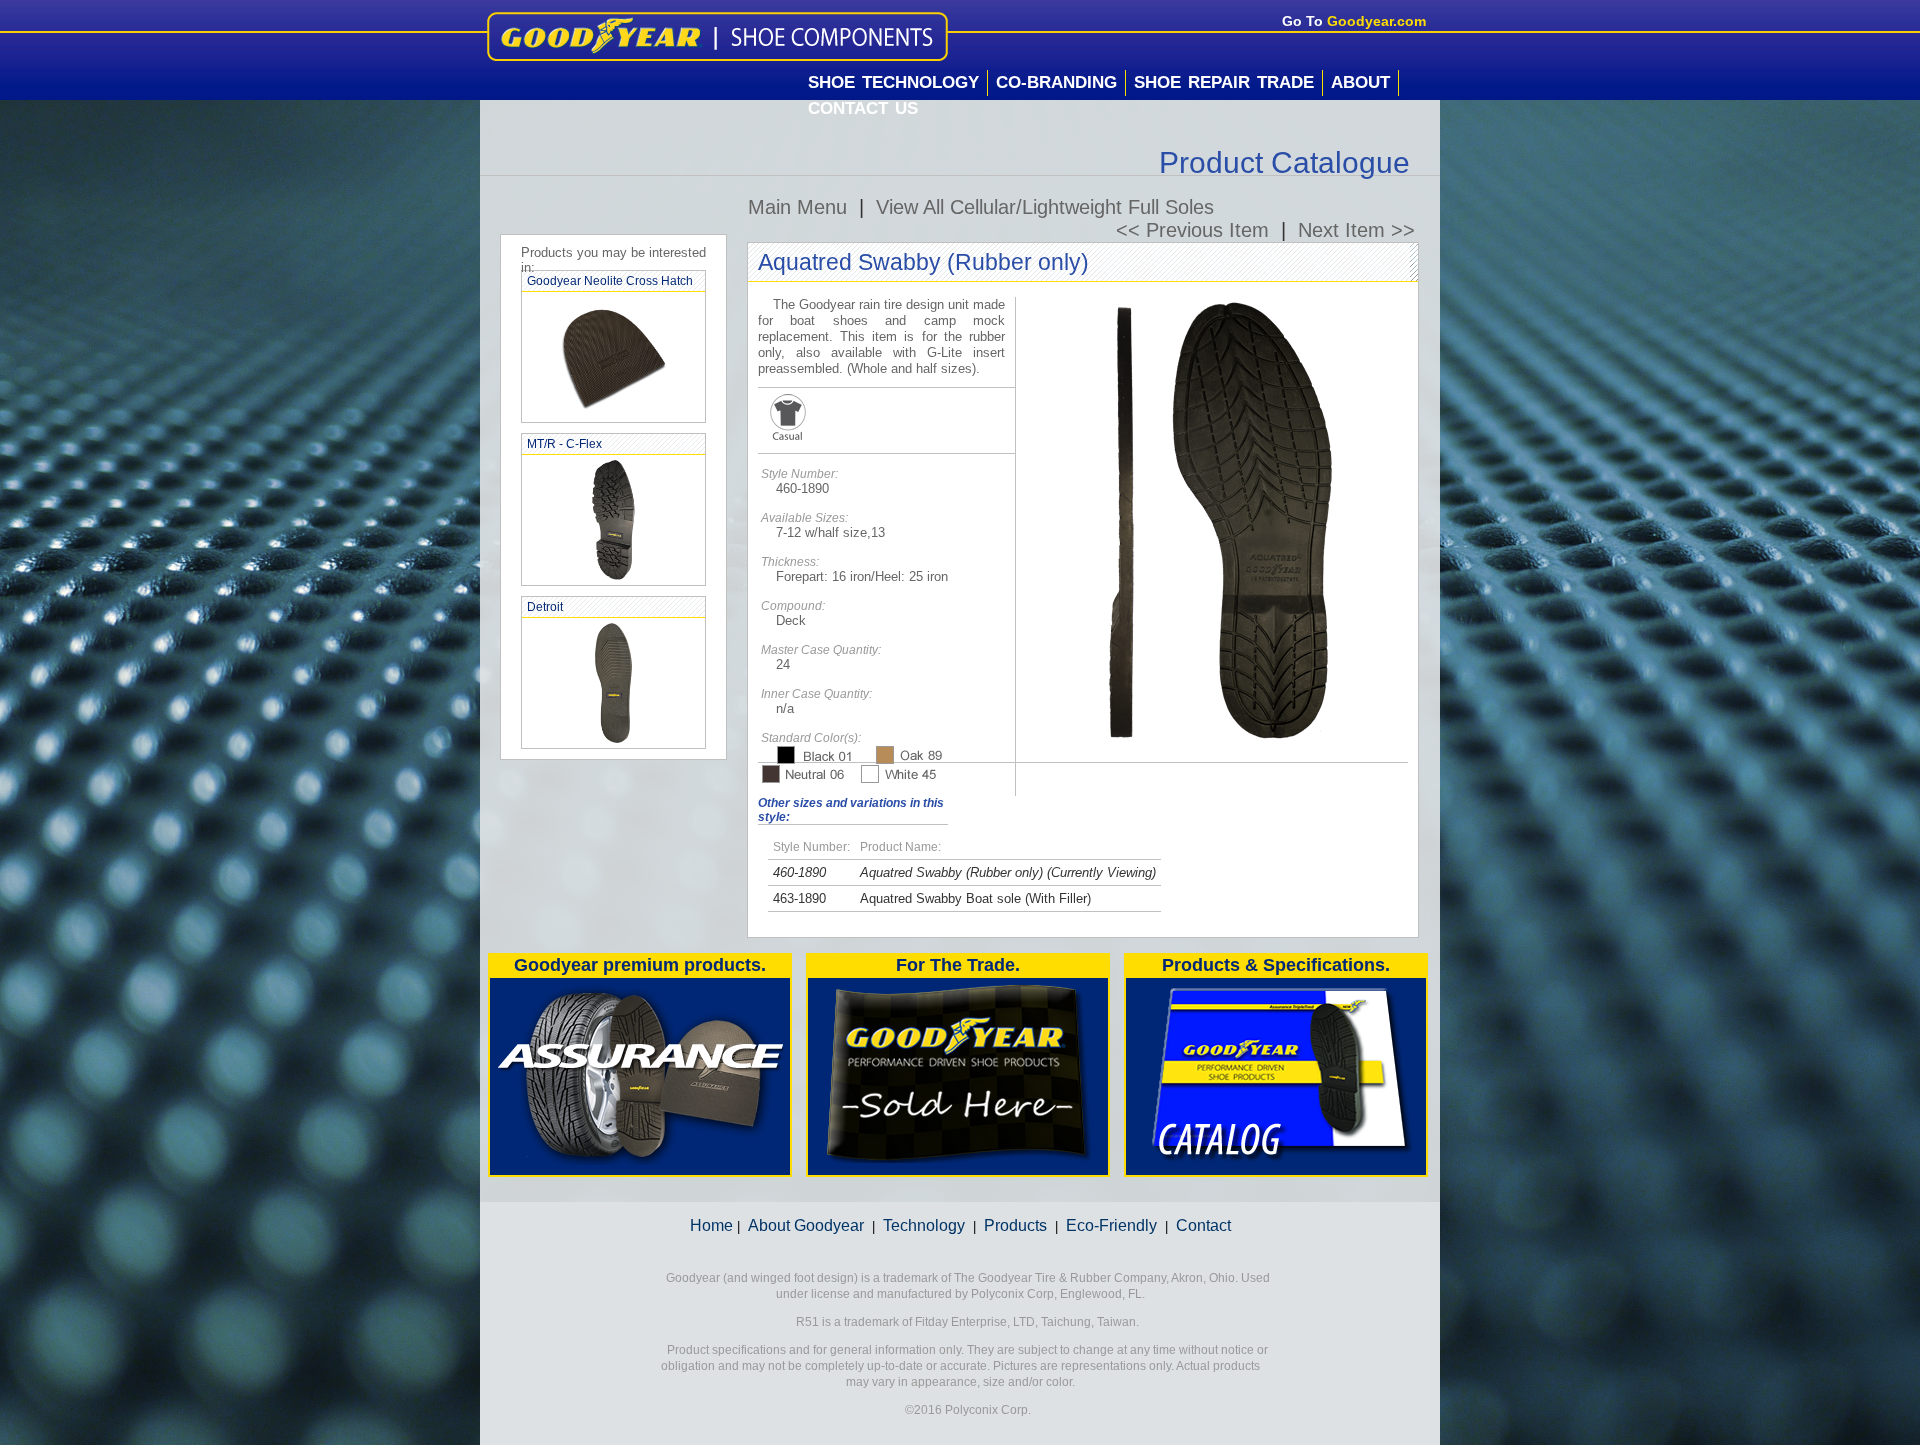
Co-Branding (1056, 82)
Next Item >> (1356, 230)
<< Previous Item (1192, 230)
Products (1015, 1225)
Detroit (545, 607)
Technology (924, 1225)
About (1360, 82)
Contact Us (863, 108)
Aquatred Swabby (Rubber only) (951, 872)
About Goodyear (806, 1225)
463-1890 (799, 898)
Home (711, 1225)
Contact (1203, 1225)
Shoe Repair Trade (1224, 82)
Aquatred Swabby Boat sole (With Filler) (975, 898)
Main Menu (797, 207)
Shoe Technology (893, 82)
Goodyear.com (1376, 21)
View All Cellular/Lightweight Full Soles (1045, 207)
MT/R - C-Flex (564, 444)
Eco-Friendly (1111, 1225)
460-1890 (799, 872)
